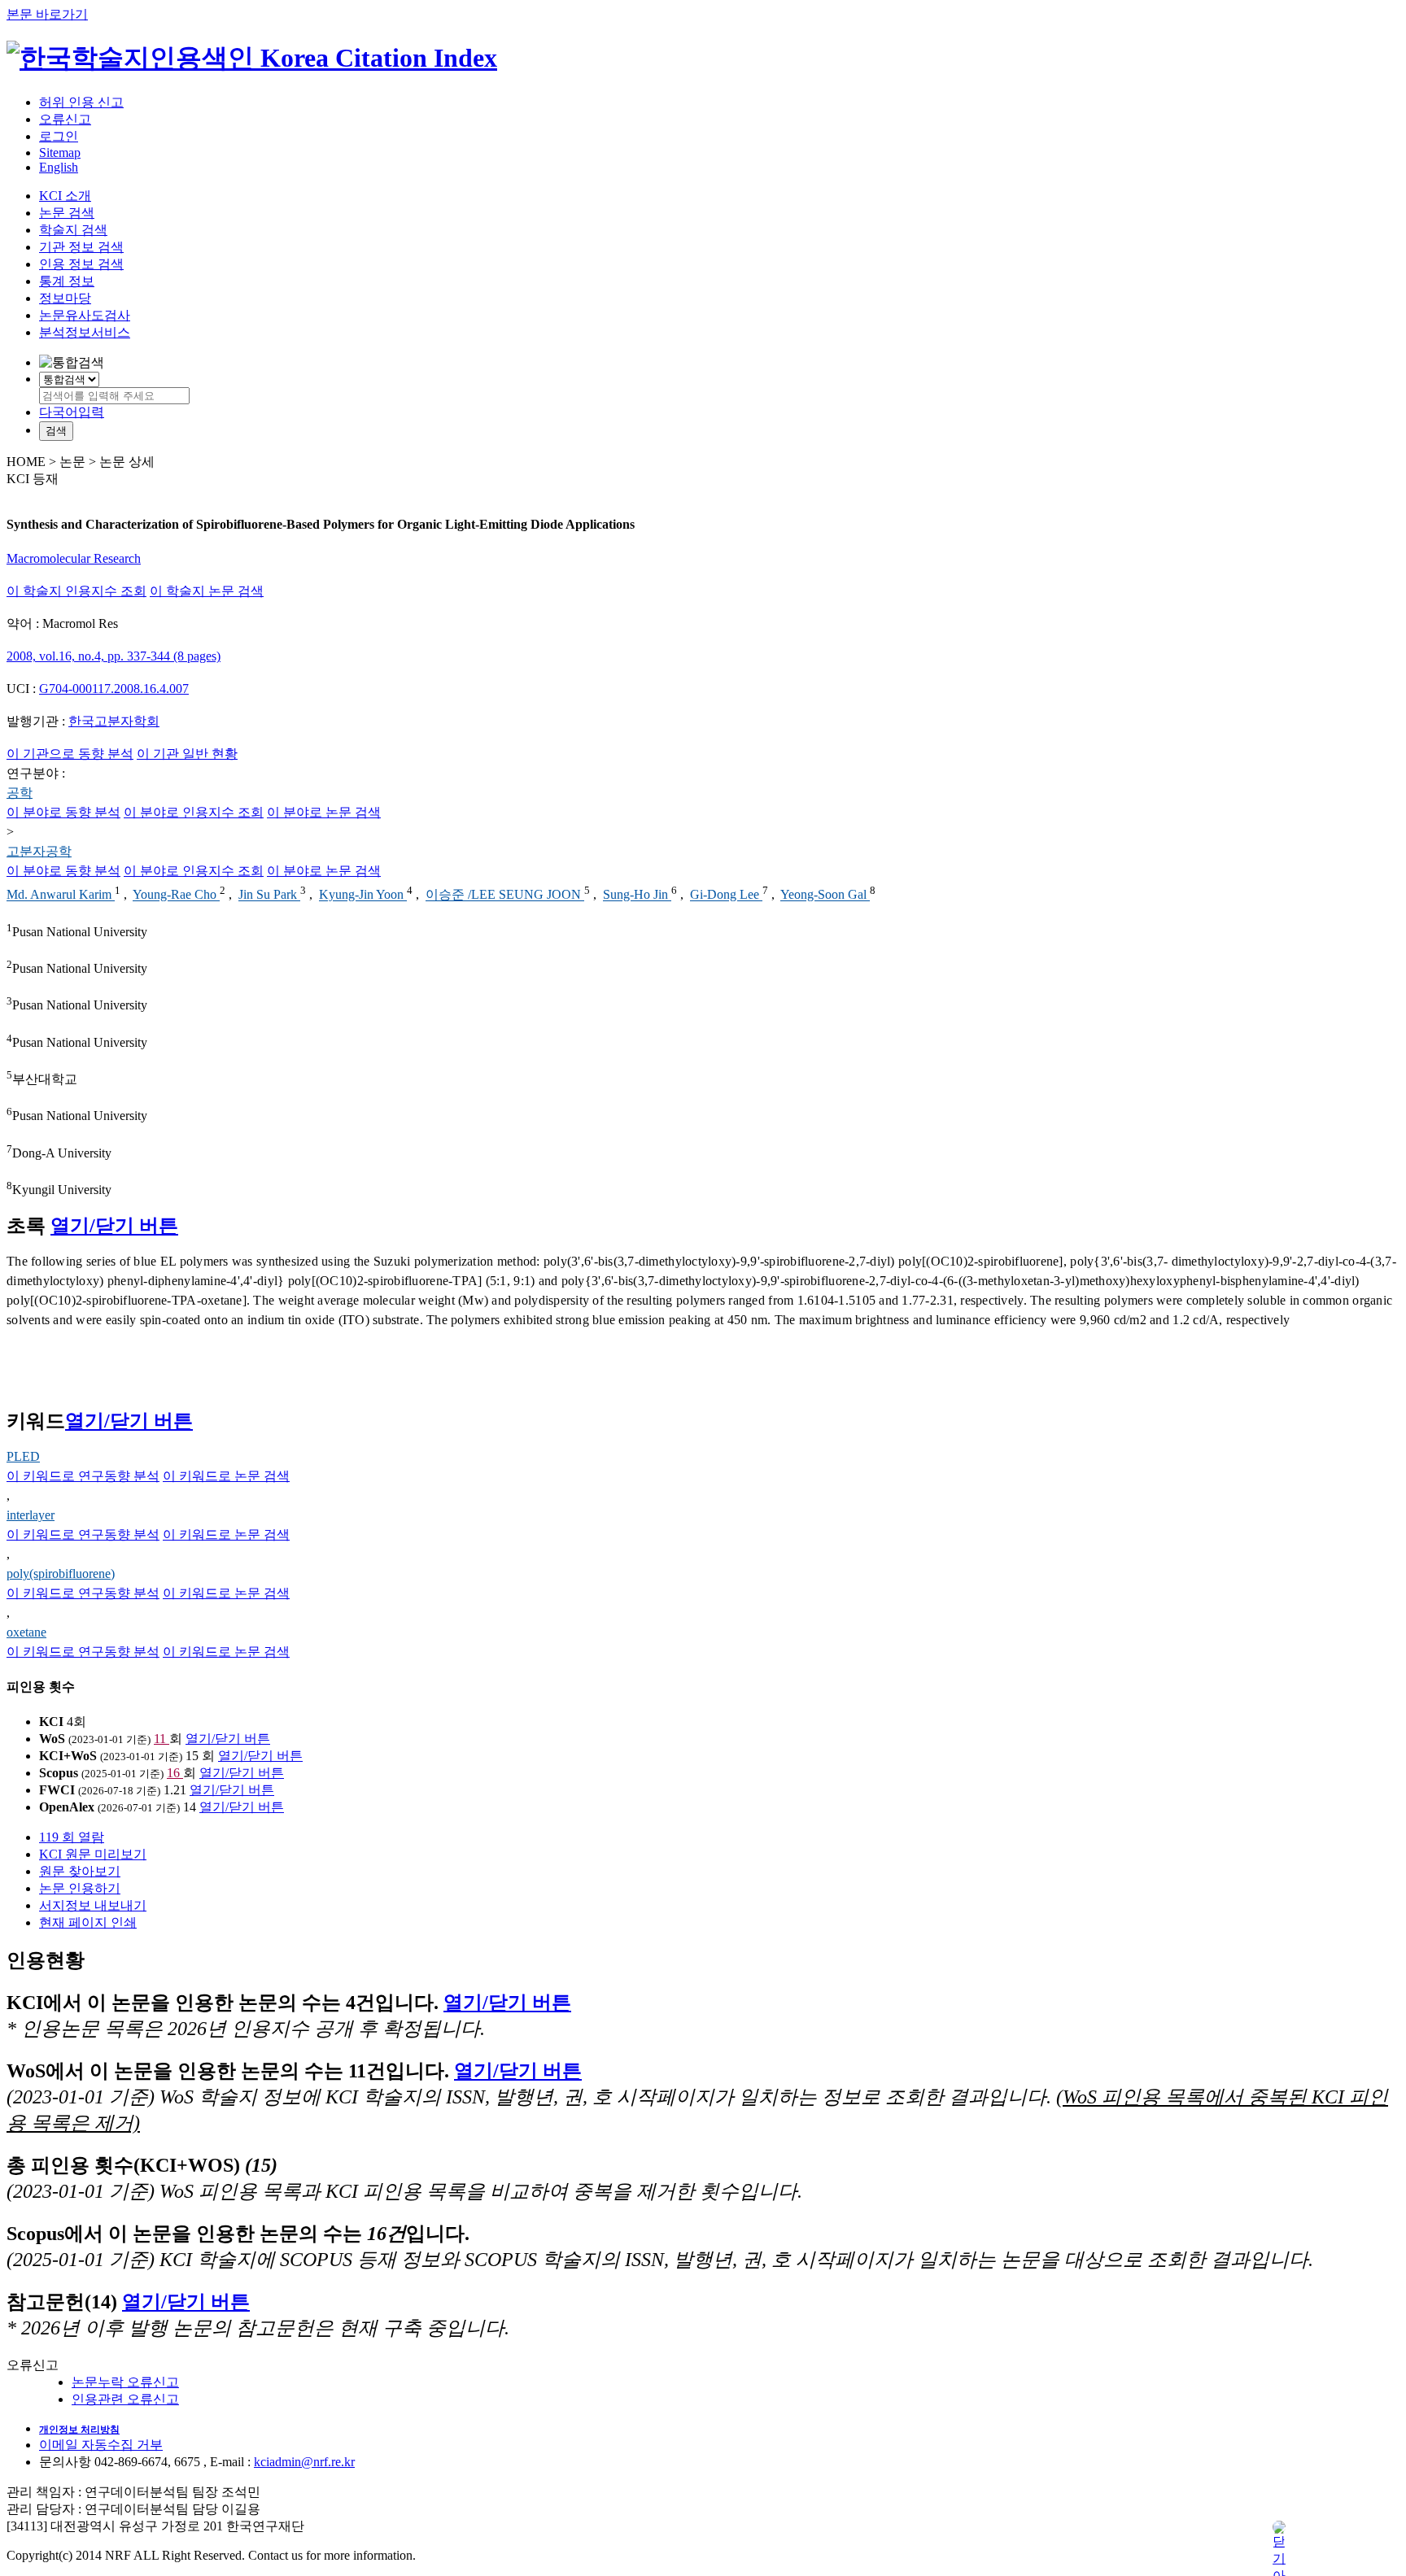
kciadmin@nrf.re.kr (304, 2462)
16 (175, 1773)
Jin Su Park (269, 895)
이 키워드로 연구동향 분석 (83, 1476)
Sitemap (60, 153)
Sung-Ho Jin (637, 895)
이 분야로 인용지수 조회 (194, 812)
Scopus (59, 1773)
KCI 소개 (65, 196)
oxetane (26, 1632)
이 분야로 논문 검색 (324, 812)
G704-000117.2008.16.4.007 (114, 689)
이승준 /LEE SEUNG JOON (505, 895)
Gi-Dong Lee (726, 895)
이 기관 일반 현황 (187, 754)
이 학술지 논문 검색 (207, 591)
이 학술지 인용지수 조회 (76, 591)
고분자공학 (39, 851)
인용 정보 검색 (81, 264)
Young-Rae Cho (176, 895)
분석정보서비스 (85, 332)
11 (162, 1739)
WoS (52, 1739)
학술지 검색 (73, 230)
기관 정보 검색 (81, 247)
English (59, 167)
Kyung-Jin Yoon (363, 895)
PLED (23, 1456)
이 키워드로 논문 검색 (226, 1476)
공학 (20, 793)
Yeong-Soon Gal (825, 895)
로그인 (59, 136)
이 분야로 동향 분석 (63, 812)
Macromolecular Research (74, 558)
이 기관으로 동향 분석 (70, 754)
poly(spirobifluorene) (61, 1573)
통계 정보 (67, 281)
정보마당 (65, 298)
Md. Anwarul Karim (61, 895)
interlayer (31, 1515)
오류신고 (65, 119)
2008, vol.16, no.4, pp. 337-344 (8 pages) (114, 656)
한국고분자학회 (114, 721)
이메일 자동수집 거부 (101, 2445)
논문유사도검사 (85, 315)
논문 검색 (67, 213)
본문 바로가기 (47, 14)
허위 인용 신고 (81, 102)
